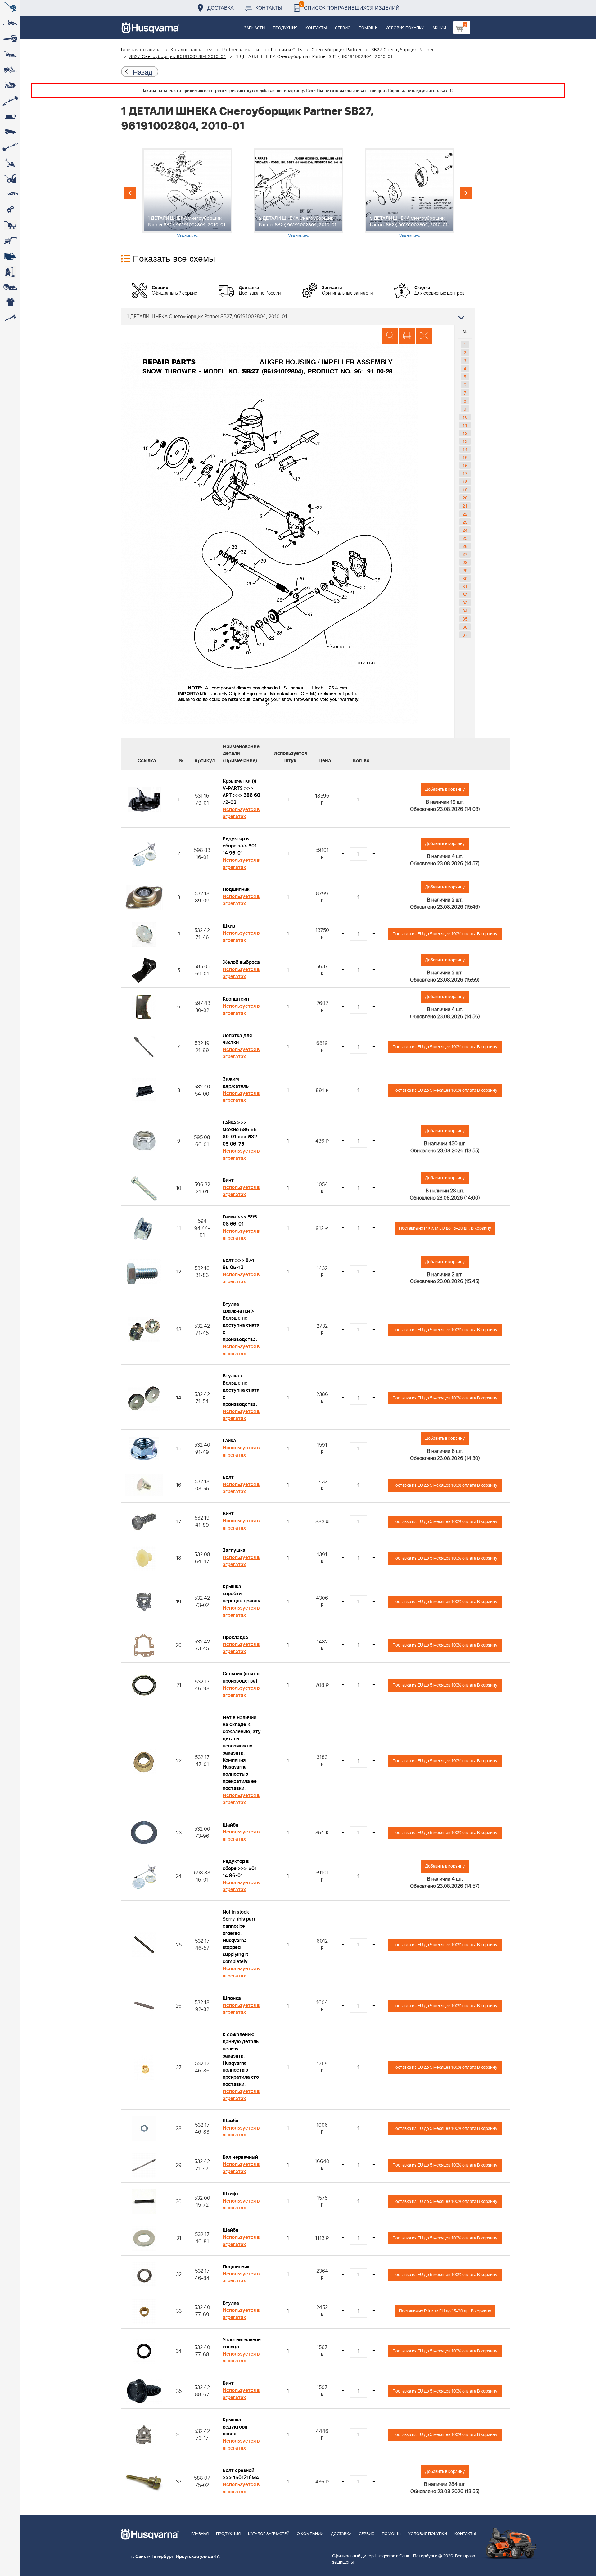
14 (465, 449)
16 (465, 465)
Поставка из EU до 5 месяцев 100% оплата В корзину (445, 934)
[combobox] (298, 316)
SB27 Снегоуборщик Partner (403, 50)
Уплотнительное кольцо (242, 2343)
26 (465, 546)
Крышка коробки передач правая (241, 1594)
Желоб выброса (241, 962)
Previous (130, 193)
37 (465, 635)
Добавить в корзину (445, 789)
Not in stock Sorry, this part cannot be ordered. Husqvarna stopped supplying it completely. (239, 1937)
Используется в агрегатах (241, 813)
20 (465, 498)
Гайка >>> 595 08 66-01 (240, 1220)
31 (465, 586)
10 (465, 417)
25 (465, 538)
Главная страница (141, 50)
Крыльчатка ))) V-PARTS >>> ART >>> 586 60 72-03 (241, 792)
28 (465, 562)
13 (465, 441)
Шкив (229, 926)
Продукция (285, 28)
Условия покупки (405, 28)
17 (465, 473)
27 (465, 554)
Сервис (343, 28)
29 (465, 570)
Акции (439, 28)
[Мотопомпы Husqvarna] (10, 256)
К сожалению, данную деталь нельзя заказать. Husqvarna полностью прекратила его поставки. (241, 2059)
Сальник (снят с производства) (241, 1677)
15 (465, 457)
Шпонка (232, 1998)
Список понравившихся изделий (350, 6)
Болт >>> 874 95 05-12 (238, 1264)
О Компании (310, 2534)
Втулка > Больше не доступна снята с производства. (241, 1390)
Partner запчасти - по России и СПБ (262, 50)
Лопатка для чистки (237, 1039)
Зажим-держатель (236, 1083)
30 (465, 578)
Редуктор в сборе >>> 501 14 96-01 (240, 846)
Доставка (221, 8)
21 (465, 506)
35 (465, 619)
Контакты (269, 8)
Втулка (231, 2303)
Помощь (368, 28)
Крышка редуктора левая (235, 2427)
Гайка (229, 1441)
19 (465, 490)
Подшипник (236, 889)
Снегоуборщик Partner (337, 50)
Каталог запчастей (192, 50)
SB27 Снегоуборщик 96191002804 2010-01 (178, 57)
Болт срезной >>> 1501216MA (241, 2474)
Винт (228, 1180)
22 (465, 514)
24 (465, 530)
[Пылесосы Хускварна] (10, 272)
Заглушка (234, 1550)
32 (465, 594)
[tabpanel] (187, 194)
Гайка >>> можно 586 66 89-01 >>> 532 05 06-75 (240, 1133)
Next (466, 193)
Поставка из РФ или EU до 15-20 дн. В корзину (445, 1228)
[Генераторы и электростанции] (10, 225)
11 (465, 425)
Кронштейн (236, 999)
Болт (228, 1477)
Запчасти (254, 28)
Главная (200, 2534)
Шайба (230, 1825)
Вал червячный (240, 2157)
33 (465, 603)
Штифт (231, 2194)
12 (465, 433)
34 (465, 611)
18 (465, 481)
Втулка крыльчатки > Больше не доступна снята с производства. (241, 1322)
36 (465, 627)
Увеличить (187, 236)
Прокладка (235, 1638)
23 (465, 522)
